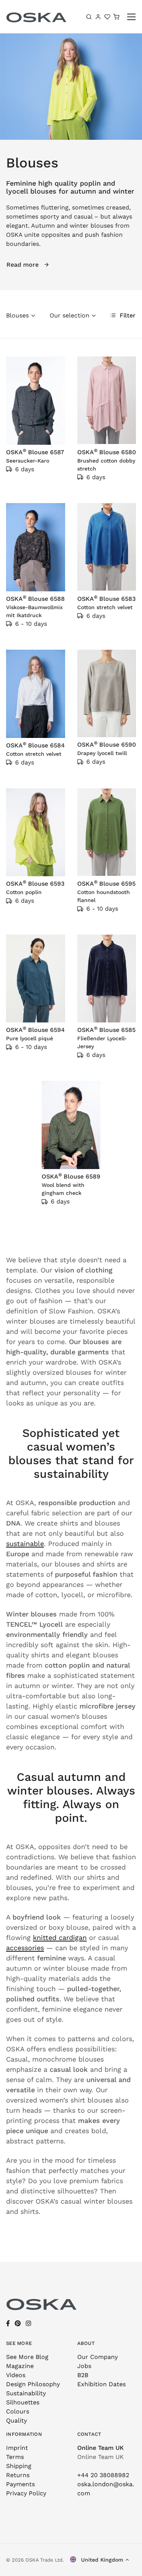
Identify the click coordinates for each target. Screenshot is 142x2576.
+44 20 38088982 (103, 2475)
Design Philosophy (33, 2384)
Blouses (17, 315)
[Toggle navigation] (132, 17)
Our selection (69, 315)
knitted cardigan (60, 1937)
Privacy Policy (26, 2493)
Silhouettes (23, 2402)
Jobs (84, 2366)
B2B (83, 2375)
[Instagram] (28, 2324)
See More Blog (27, 2357)
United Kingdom (101, 2560)
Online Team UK (101, 2448)
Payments (20, 2484)
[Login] (98, 17)
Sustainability (26, 2393)
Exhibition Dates (101, 2384)
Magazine (20, 2366)
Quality (16, 2420)
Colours (18, 2411)
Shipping (19, 2466)
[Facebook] (8, 2324)
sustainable (25, 1544)
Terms (15, 2457)
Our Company (98, 2357)
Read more (23, 265)
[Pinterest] (18, 2324)
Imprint (17, 2448)
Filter (127, 315)
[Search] (89, 17)
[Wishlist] (107, 17)
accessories (25, 1948)
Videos (16, 2375)
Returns (18, 2475)
